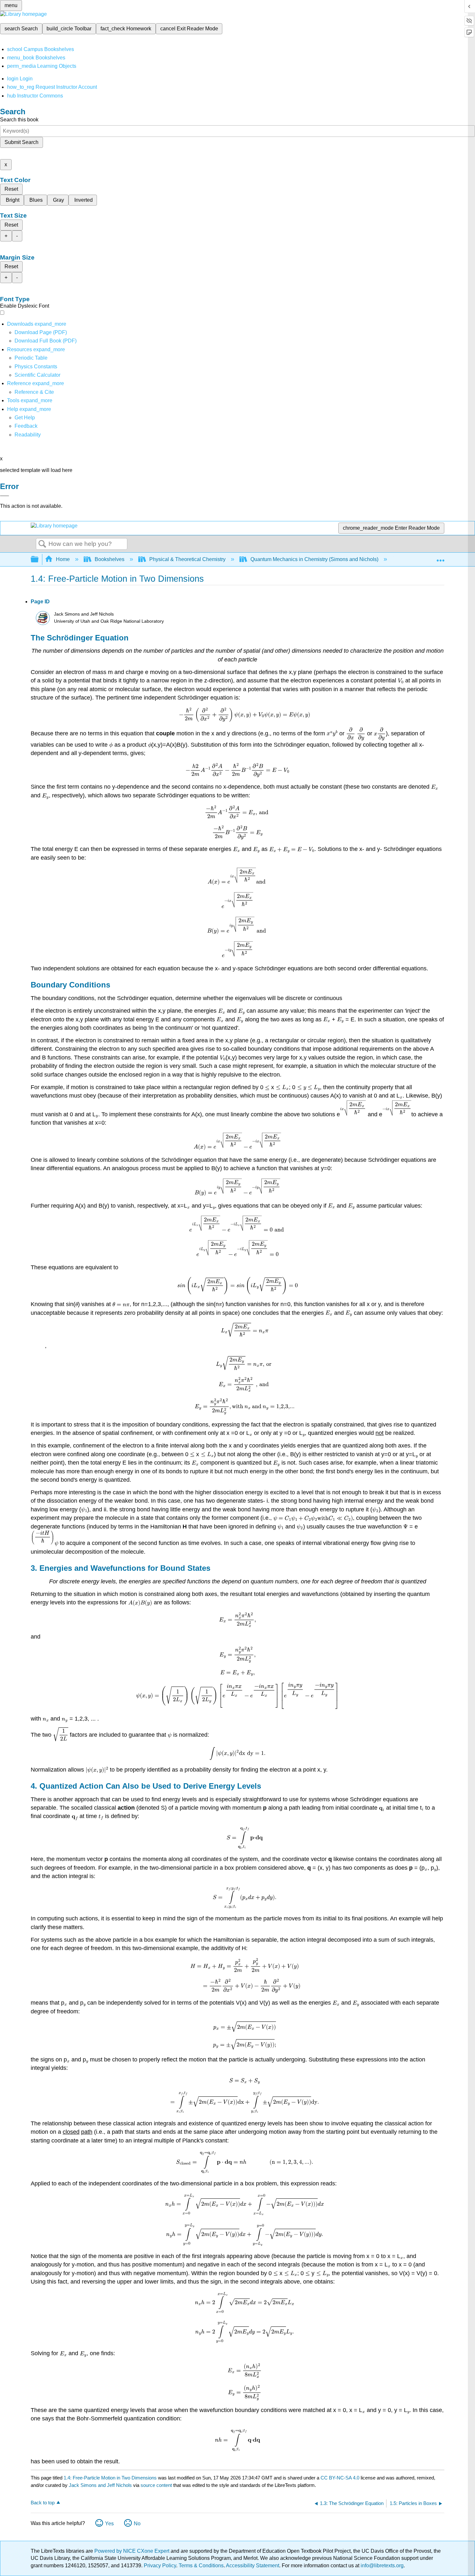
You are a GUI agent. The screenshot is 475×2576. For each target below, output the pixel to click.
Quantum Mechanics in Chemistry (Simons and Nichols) (314, 559)
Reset (11, 189)
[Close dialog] (5, 496)
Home (63, 559)
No (137, 2524)
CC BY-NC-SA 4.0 (340, 2478)
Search (42, 544)
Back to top (43, 2503)
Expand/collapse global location (440, 557)
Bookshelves (110, 559)
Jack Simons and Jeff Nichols (100, 2485)
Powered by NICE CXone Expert (132, 2551)
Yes (109, 2524)
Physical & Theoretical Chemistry (187, 559)
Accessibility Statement (253, 2566)
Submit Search (21, 142)
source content (156, 2485)
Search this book (19, 120)
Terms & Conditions (201, 2566)
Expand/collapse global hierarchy (39, 560)
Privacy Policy (160, 2566)
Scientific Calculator (37, 375)
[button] (26, 426)
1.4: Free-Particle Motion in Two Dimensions (110, 2478)
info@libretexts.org (381, 2566)
